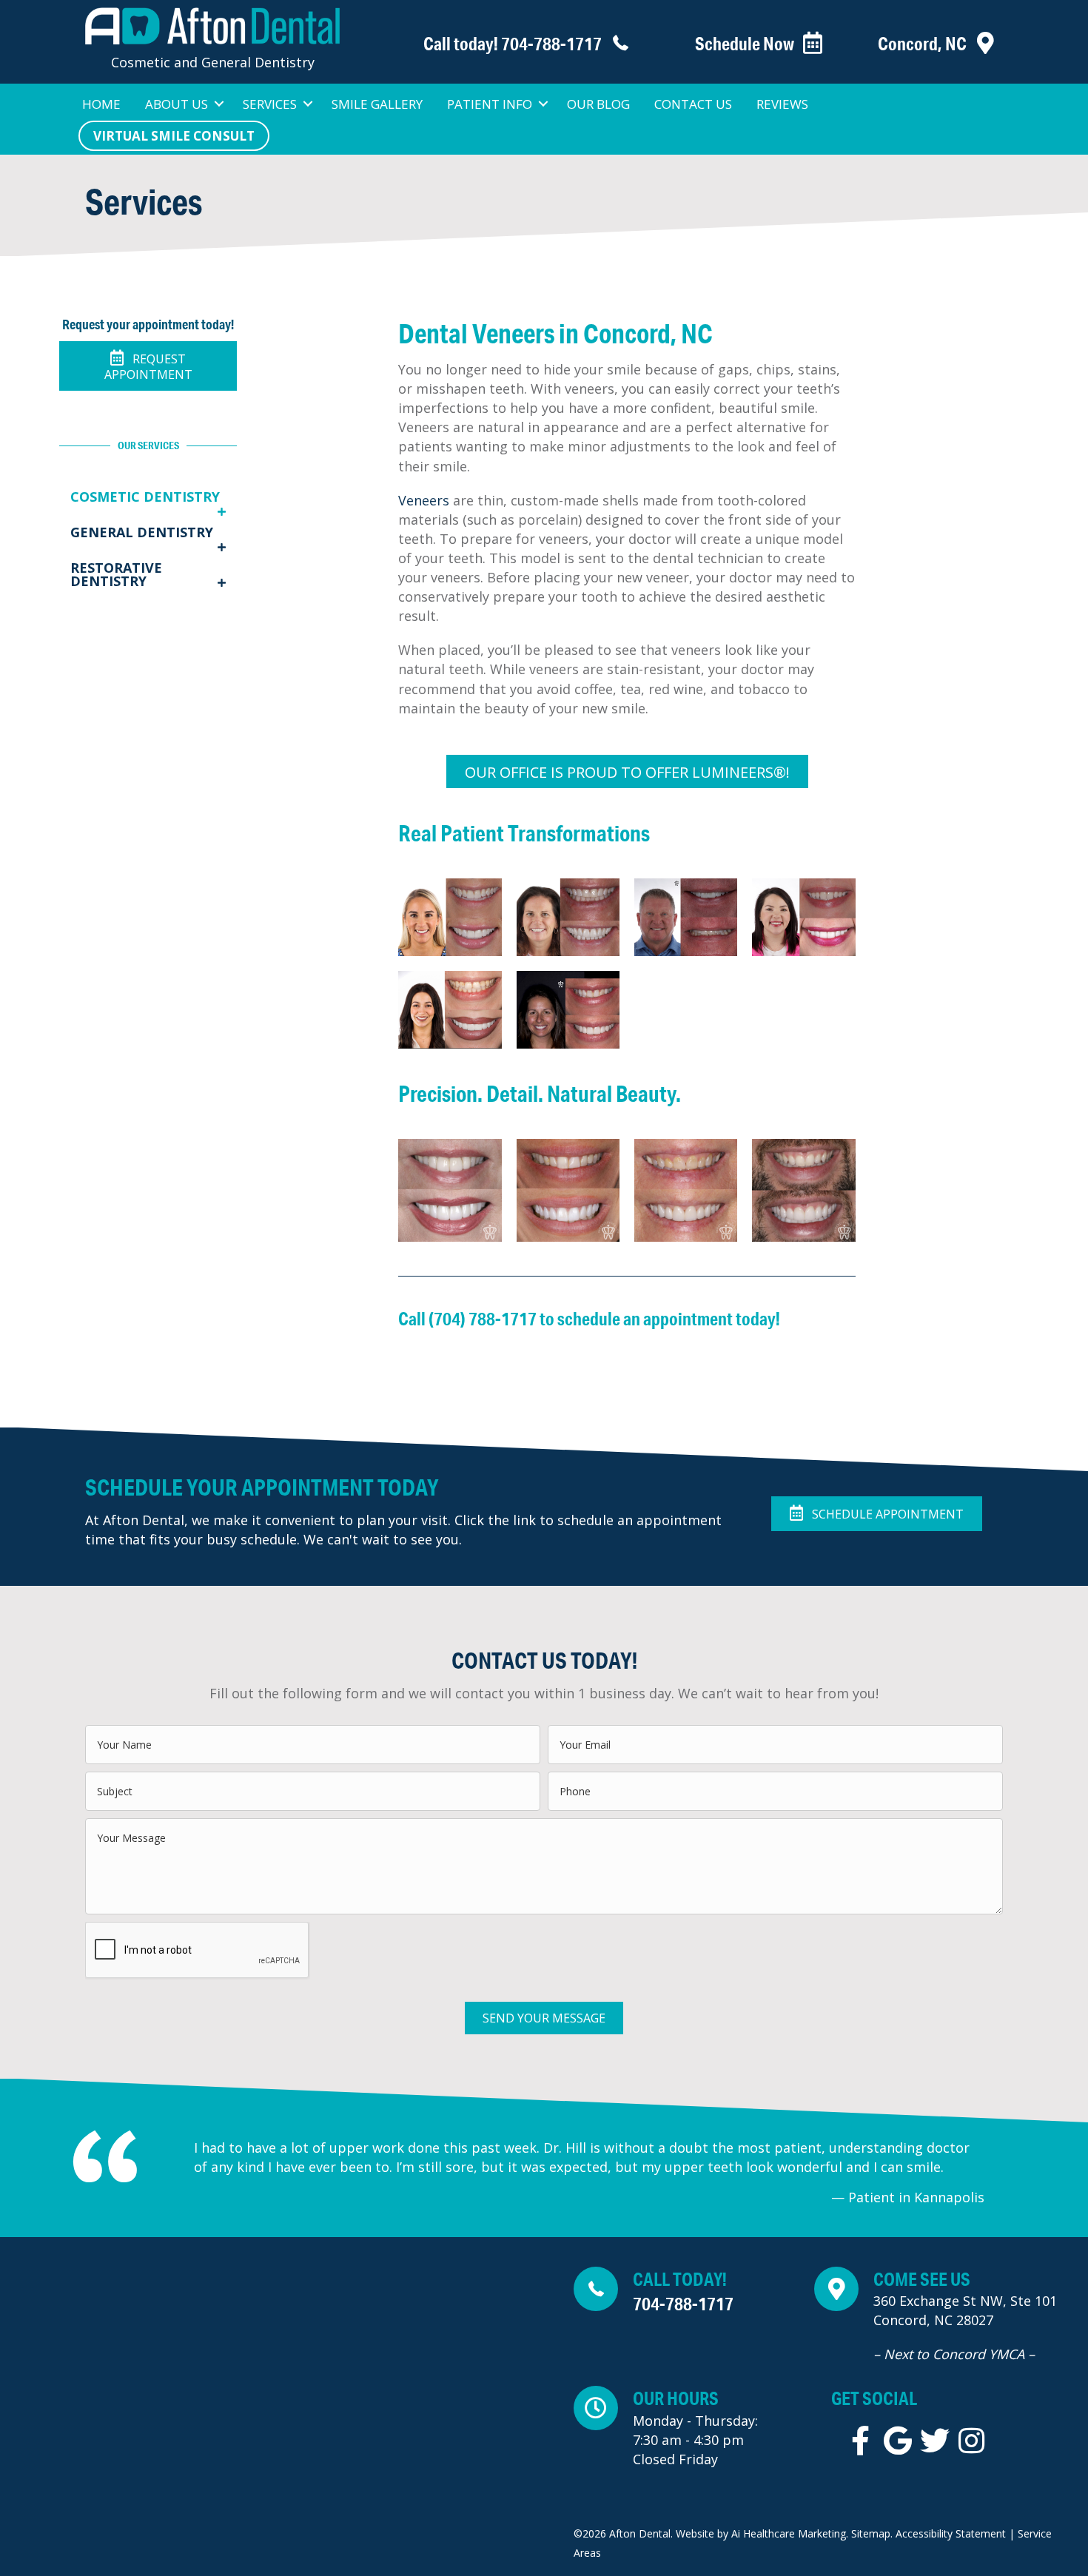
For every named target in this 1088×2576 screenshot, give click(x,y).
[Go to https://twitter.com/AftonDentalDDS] (935, 2441)
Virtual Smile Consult (174, 136)
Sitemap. (872, 2533)
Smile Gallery (377, 104)
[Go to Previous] (166, 2174)
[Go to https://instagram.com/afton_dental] (972, 2441)
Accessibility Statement (949, 2533)
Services (270, 104)
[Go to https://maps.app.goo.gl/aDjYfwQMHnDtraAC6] (944, 2319)
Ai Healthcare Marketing (789, 2533)
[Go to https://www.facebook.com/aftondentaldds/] (861, 2441)
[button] (219, 104)
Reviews (782, 104)
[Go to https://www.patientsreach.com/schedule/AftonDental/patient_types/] (742, 44)
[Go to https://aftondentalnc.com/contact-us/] (925, 44)
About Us (177, 104)
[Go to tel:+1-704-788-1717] (500, 44)
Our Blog (598, 104)
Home (101, 104)
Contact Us (693, 104)
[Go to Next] (1012, 2174)
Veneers (424, 500)
